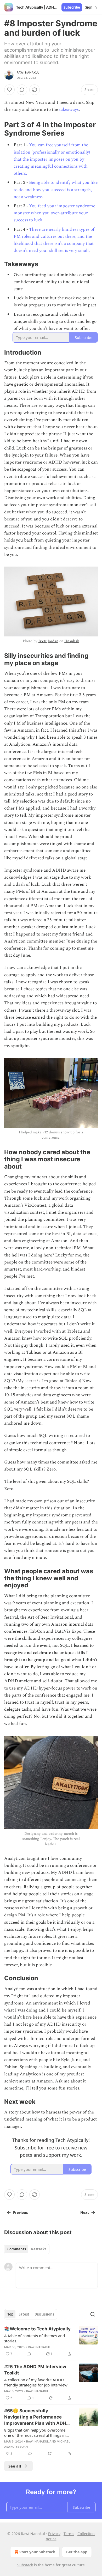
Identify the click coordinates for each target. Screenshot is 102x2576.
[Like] (9, 90)
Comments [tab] (17, 2249)
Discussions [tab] (44, 2314)
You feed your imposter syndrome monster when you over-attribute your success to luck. (54, 213)
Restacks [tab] (39, 2249)
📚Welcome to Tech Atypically (37, 2329)
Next (85, 2213)
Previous (20, 2213)
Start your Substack (37, 2552)
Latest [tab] (24, 2314)
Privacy (54, 2534)
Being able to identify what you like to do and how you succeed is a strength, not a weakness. (56, 190)
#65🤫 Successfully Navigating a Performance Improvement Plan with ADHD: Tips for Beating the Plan (37, 2417)
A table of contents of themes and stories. (35, 2338)
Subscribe (72, 7)
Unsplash (72, 641)
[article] (51, 2341)
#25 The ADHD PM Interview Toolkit (35, 2370)
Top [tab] (10, 2314)
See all (15, 2466)
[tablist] (27, 2249)
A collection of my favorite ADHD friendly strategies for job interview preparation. (36, 2382)
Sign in (91, 7)
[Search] (93, 2314)
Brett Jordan (48, 641)
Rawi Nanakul (28, 72)
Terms (69, 2534)
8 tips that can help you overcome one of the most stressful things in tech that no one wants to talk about (37, 2433)
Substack (25, 2565)
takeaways (69, 110)
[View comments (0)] (22, 90)
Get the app (77, 2552)
